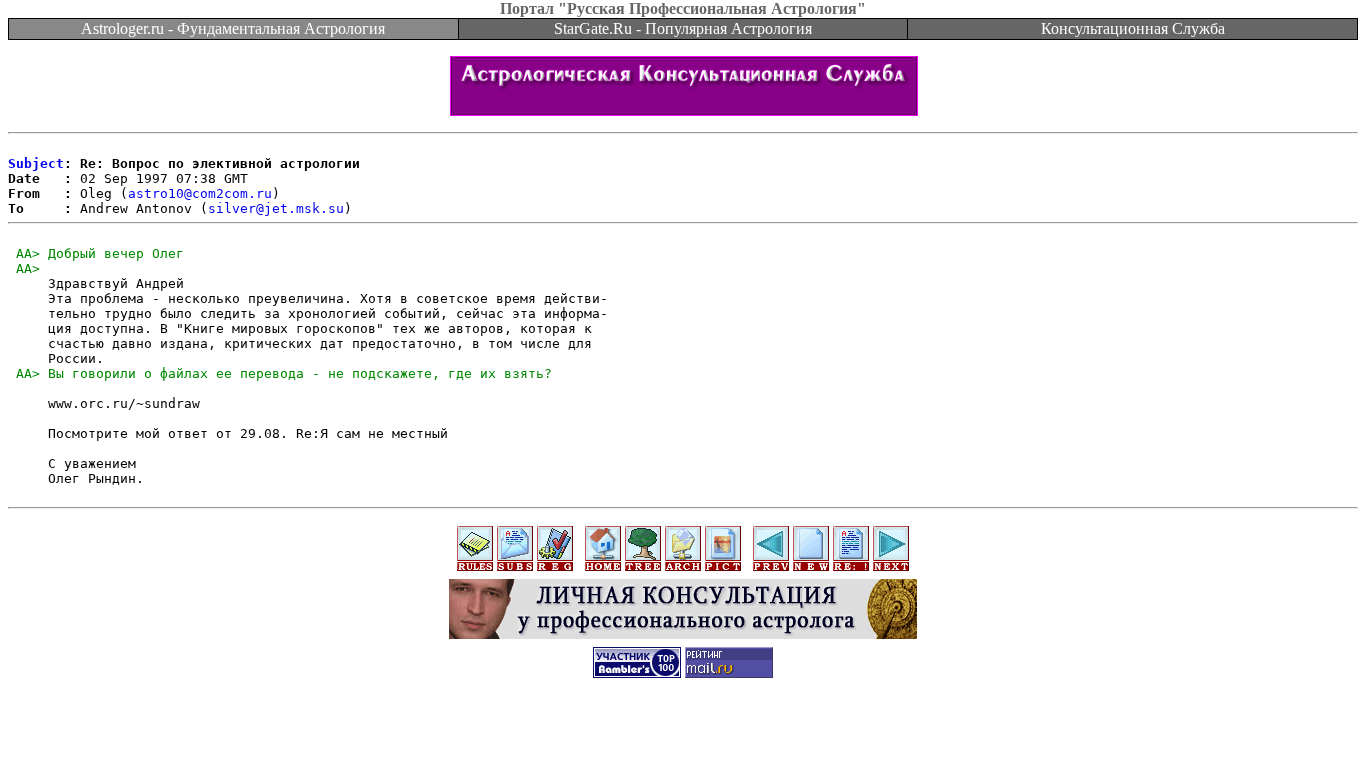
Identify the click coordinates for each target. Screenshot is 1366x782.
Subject (36, 163)
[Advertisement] (683, 737)
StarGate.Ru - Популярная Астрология (683, 28)
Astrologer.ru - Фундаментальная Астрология (233, 28)
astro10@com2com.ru (200, 193)
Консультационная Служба (1133, 28)
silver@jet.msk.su (276, 208)
